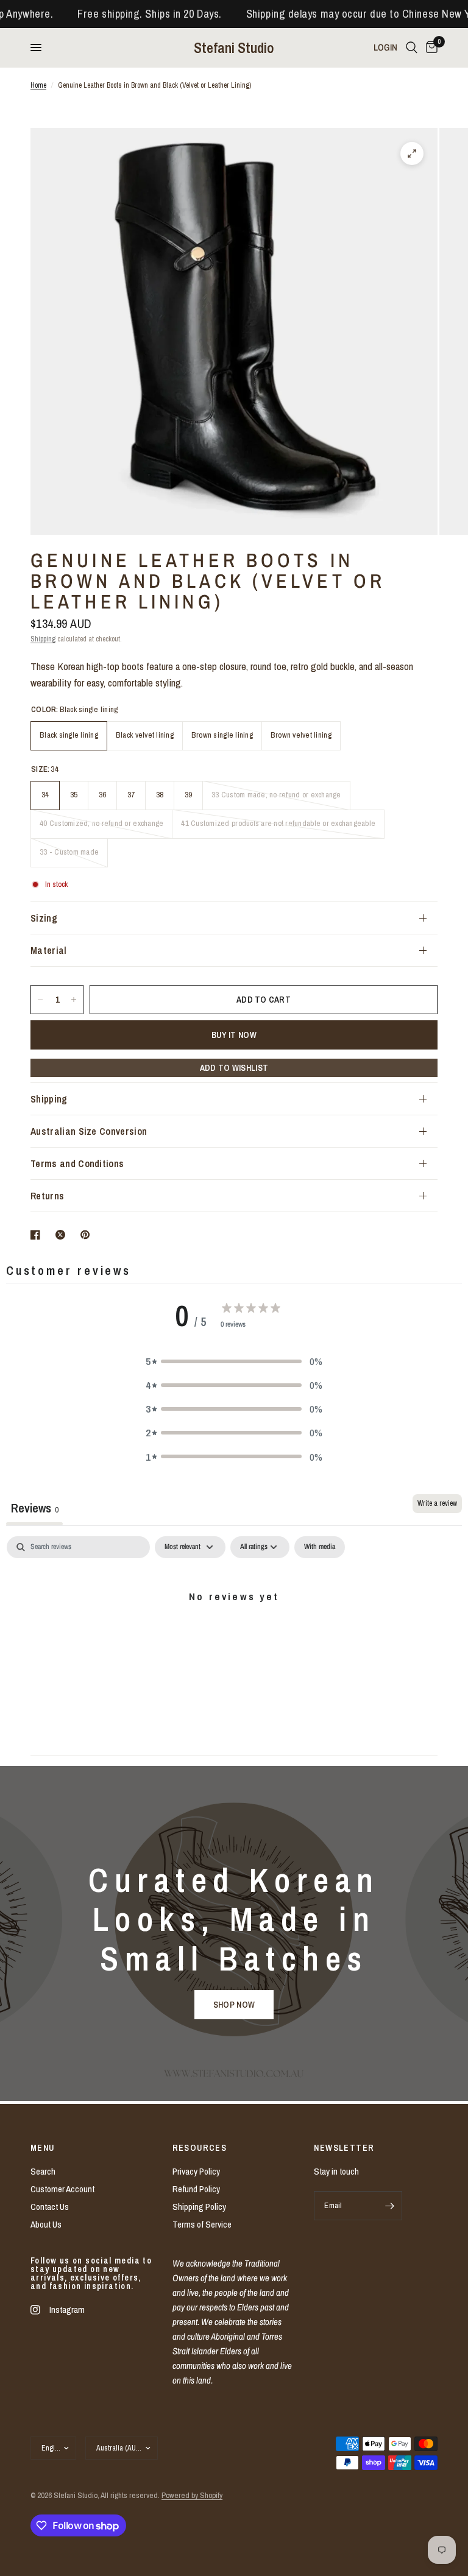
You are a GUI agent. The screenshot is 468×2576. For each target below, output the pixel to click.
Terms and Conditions (77, 1163)
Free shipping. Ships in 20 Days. (126, 14)
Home (38, 85)
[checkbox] (320, 1547)
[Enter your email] (390, 2206)
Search (43, 2171)
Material (49, 950)
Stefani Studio (234, 48)
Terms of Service (202, 2224)
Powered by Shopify (192, 2495)
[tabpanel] (234, 1637)
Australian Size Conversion (89, 1131)
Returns (47, 1196)
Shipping (43, 639)
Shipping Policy (199, 2207)
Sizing (44, 918)
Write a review (437, 1503)
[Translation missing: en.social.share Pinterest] (88, 1235)
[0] (430, 48)
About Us (46, 2224)
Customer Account (62, 2189)
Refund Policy (196, 2189)
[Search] (412, 48)
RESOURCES (200, 2148)
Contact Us (50, 2207)
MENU (43, 2148)
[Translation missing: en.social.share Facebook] (38, 1235)
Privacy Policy (196, 2171)
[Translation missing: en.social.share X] (63, 1235)
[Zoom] (412, 154)
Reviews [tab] (34, 1508)
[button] (234, 1361)
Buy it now (234, 1035)
